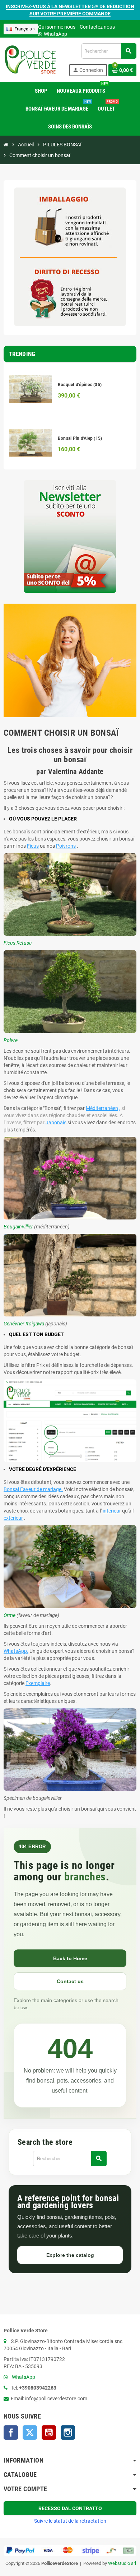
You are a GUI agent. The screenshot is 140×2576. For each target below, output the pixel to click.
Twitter (30, 2433)
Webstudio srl (122, 2563)
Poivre (11, 1040)
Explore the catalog (70, 2255)
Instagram (68, 2433)
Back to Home (70, 1958)
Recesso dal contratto (70, 2508)
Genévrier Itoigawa (24, 1324)
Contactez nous (97, 27)
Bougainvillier (18, 1227)
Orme (10, 1615)
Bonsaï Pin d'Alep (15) (80, 438)
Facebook (11, 2433)
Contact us (70, 1981)
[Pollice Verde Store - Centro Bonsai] (30, 59)
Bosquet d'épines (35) (80, 385)
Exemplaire (38, 1683)
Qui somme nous (57, 27)
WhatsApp (55, 34)
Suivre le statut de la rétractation (70, 2521)
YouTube (49, 2433)
